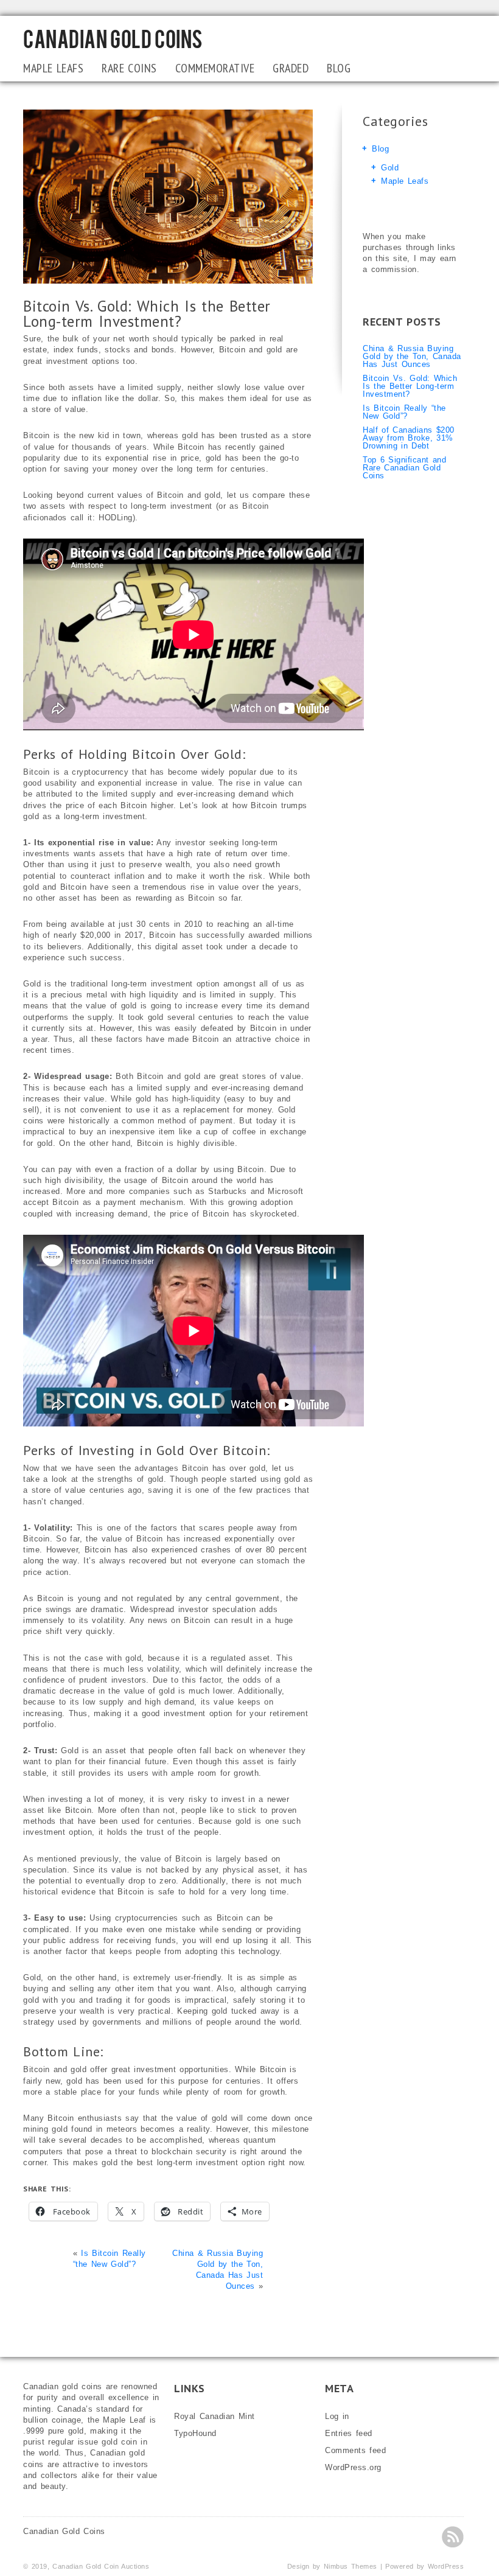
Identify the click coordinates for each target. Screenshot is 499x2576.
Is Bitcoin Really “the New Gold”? (404, 412)
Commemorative (215, 68)
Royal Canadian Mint (215, 2416)
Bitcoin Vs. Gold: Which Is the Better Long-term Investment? (410, 386)
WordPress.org (353, 2467)
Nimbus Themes (351, 2566)
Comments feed (355, 2450)
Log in (337, 2416)
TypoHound (195, 2433)
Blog (339, 68)
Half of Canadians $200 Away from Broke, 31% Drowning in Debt (409, 438)
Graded (291, 68)
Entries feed (349, 2433)
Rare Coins (129, 68)
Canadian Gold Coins (113, 38)
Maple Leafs (53, 68)
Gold (390, 168)
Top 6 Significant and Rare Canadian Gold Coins (404, 468)
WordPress (446, 2566)
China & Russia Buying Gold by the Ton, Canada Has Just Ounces (412, 356)
